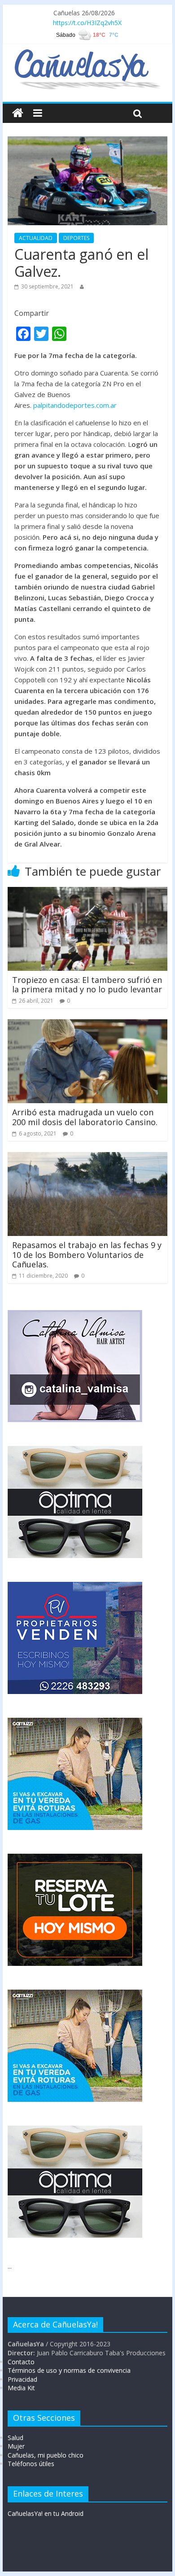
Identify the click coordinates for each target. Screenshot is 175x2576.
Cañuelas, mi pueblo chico (46, 2455)
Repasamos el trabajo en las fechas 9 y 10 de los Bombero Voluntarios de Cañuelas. (87, 1255)
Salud (15, 2438)
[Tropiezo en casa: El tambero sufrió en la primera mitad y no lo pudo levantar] (87, 892)
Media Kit (21, 2388)
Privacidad (22, 2379)
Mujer (16, 2446)
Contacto (21, 2362)
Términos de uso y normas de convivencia (69, 2370)
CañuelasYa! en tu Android (46, 2513)
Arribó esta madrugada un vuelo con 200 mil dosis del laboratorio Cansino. (85, 1117)
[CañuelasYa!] (87, 53)
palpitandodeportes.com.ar (75, 405)
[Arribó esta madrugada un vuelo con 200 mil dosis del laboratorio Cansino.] (87, 1025)
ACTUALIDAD (36, 238)
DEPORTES (76, 238)
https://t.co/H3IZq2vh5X (87, 23)
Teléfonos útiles (31, 2464)
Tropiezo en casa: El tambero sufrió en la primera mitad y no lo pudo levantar (87, 985)
